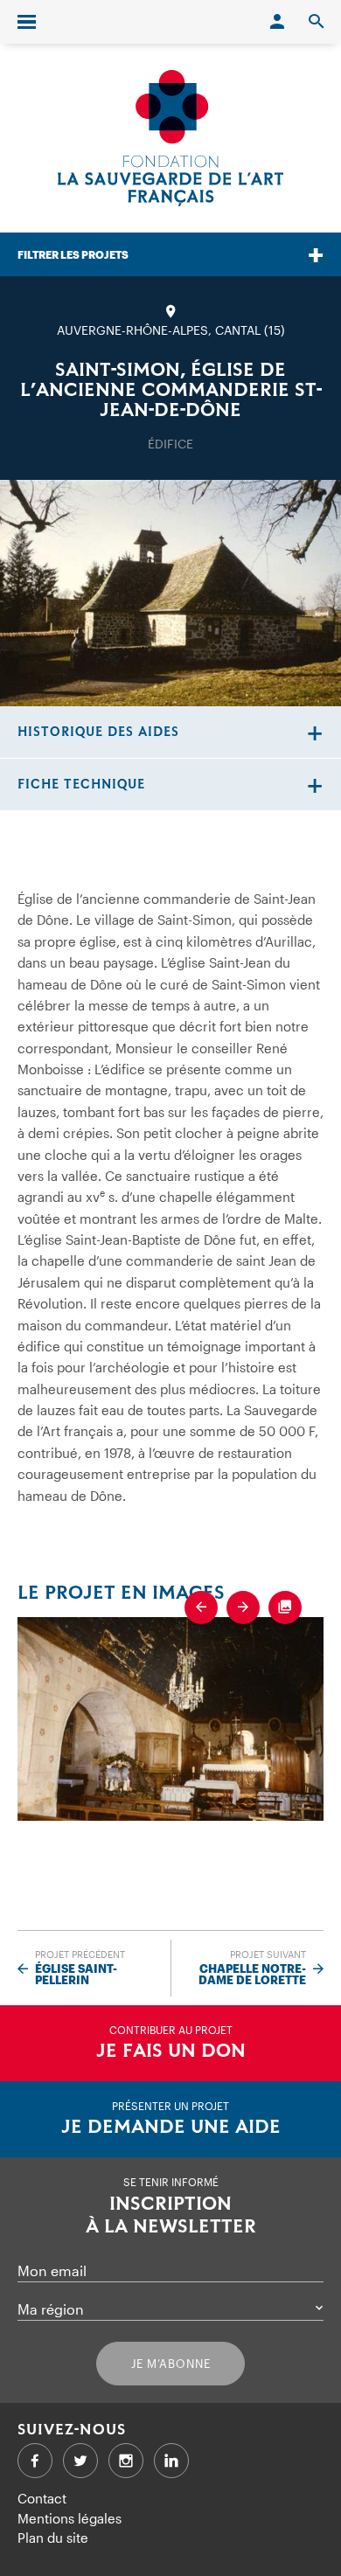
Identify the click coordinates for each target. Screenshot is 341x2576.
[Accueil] (170, 138)
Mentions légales (70, 2518)
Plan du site (53, 2538)
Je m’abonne (171, 2364)
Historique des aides (98, 732)
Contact (42, 2498)
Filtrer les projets (73, 254)
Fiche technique (81, 785)
